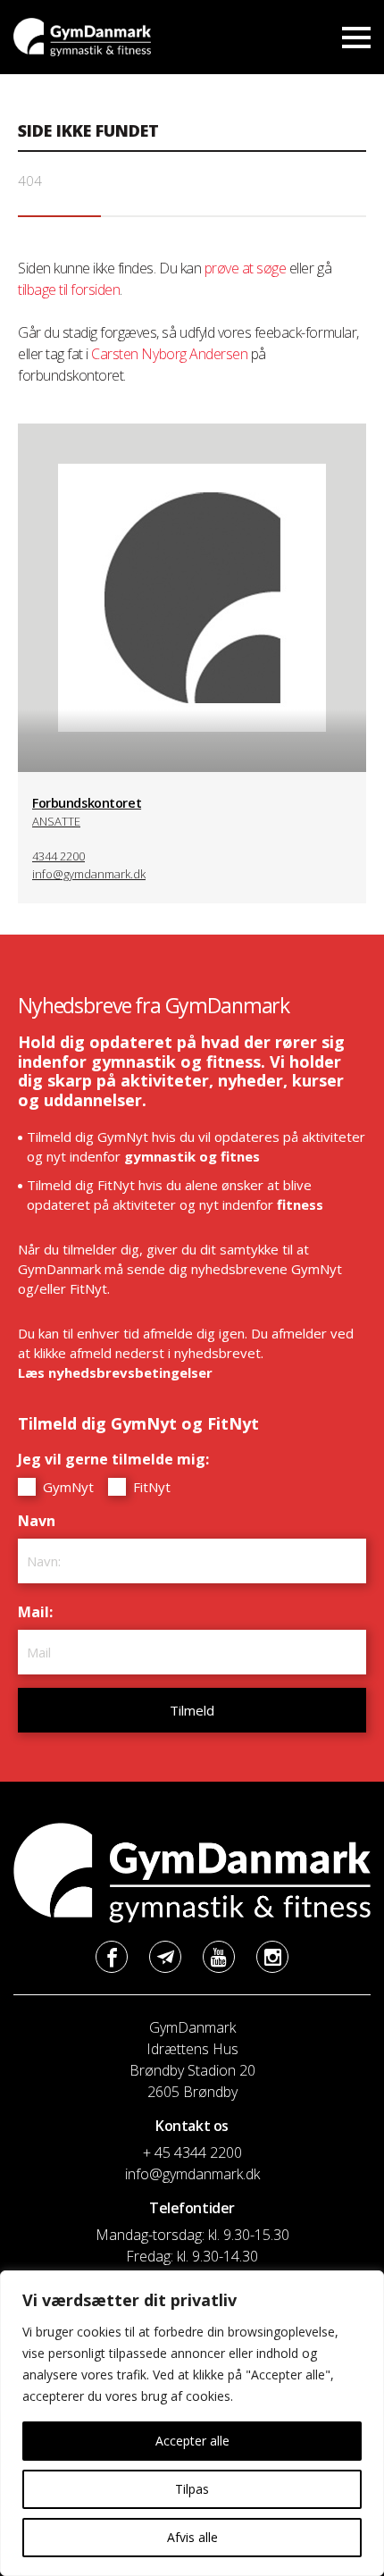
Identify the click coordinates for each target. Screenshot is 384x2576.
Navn (41, 1521)
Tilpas (192, 2489)
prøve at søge (246, 268)
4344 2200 (58, 856)
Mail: (40, 1612)
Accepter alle (192, 2441)
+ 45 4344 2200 (192, 2152)
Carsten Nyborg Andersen (169, 354)
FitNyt (150, 1487)
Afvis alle (192, 2537)
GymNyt (67, 1487)
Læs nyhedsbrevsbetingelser (115, 1372)
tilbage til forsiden (69, 289)
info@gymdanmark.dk (89, 874)
